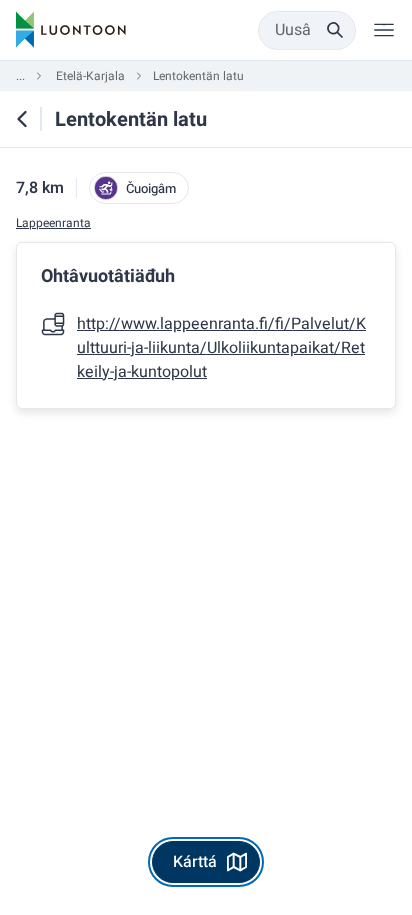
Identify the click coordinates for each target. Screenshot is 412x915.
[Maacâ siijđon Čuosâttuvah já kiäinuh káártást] (22, 119)
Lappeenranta (53, 223)
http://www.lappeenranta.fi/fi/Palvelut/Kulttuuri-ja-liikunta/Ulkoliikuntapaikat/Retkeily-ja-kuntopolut (221, 348)
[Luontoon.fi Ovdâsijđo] (71, 30)
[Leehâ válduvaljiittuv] (384, 30)
